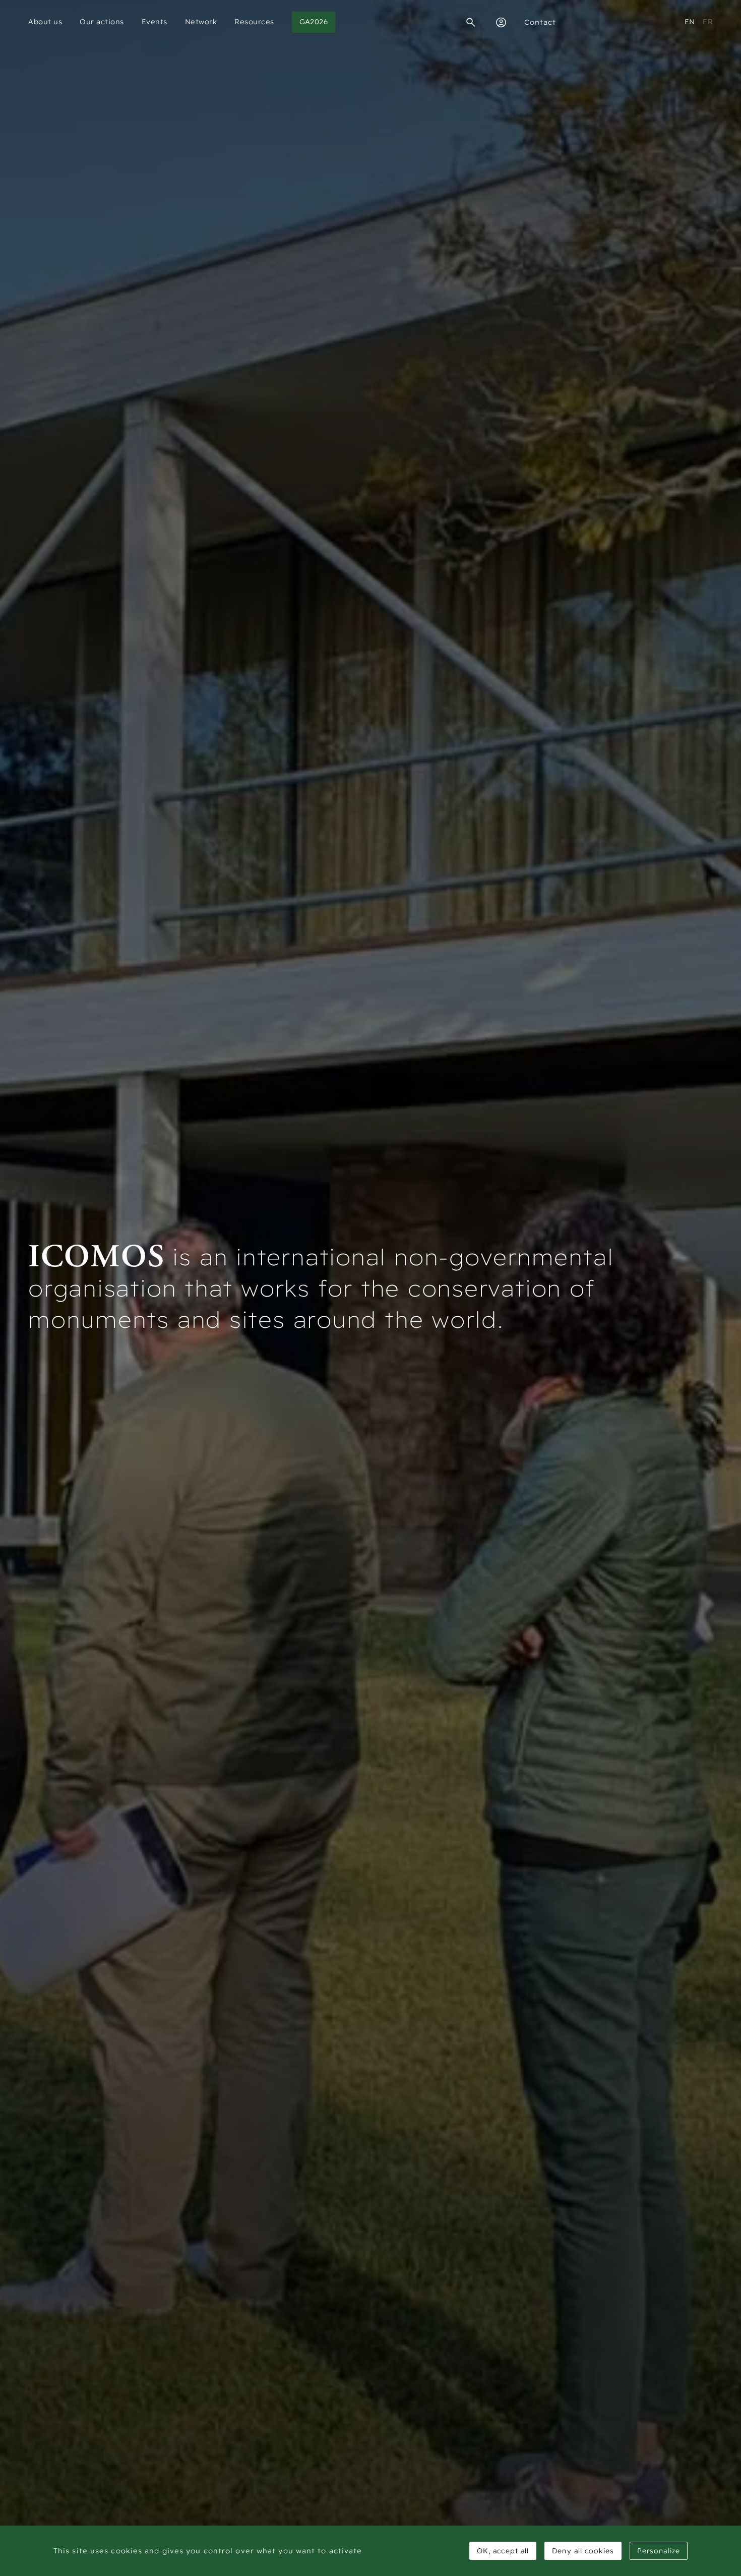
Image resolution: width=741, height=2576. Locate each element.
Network (201, 22)
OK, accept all (503, 2551)
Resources (254, 22)
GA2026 (314, 22)
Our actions (102, 22)
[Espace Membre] (501, 22)
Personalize (659, 2551)
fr (708, 22)
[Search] (471, 22)
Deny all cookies (583, 2551)
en (690, 22)
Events (155, 22)
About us (45, 22)
